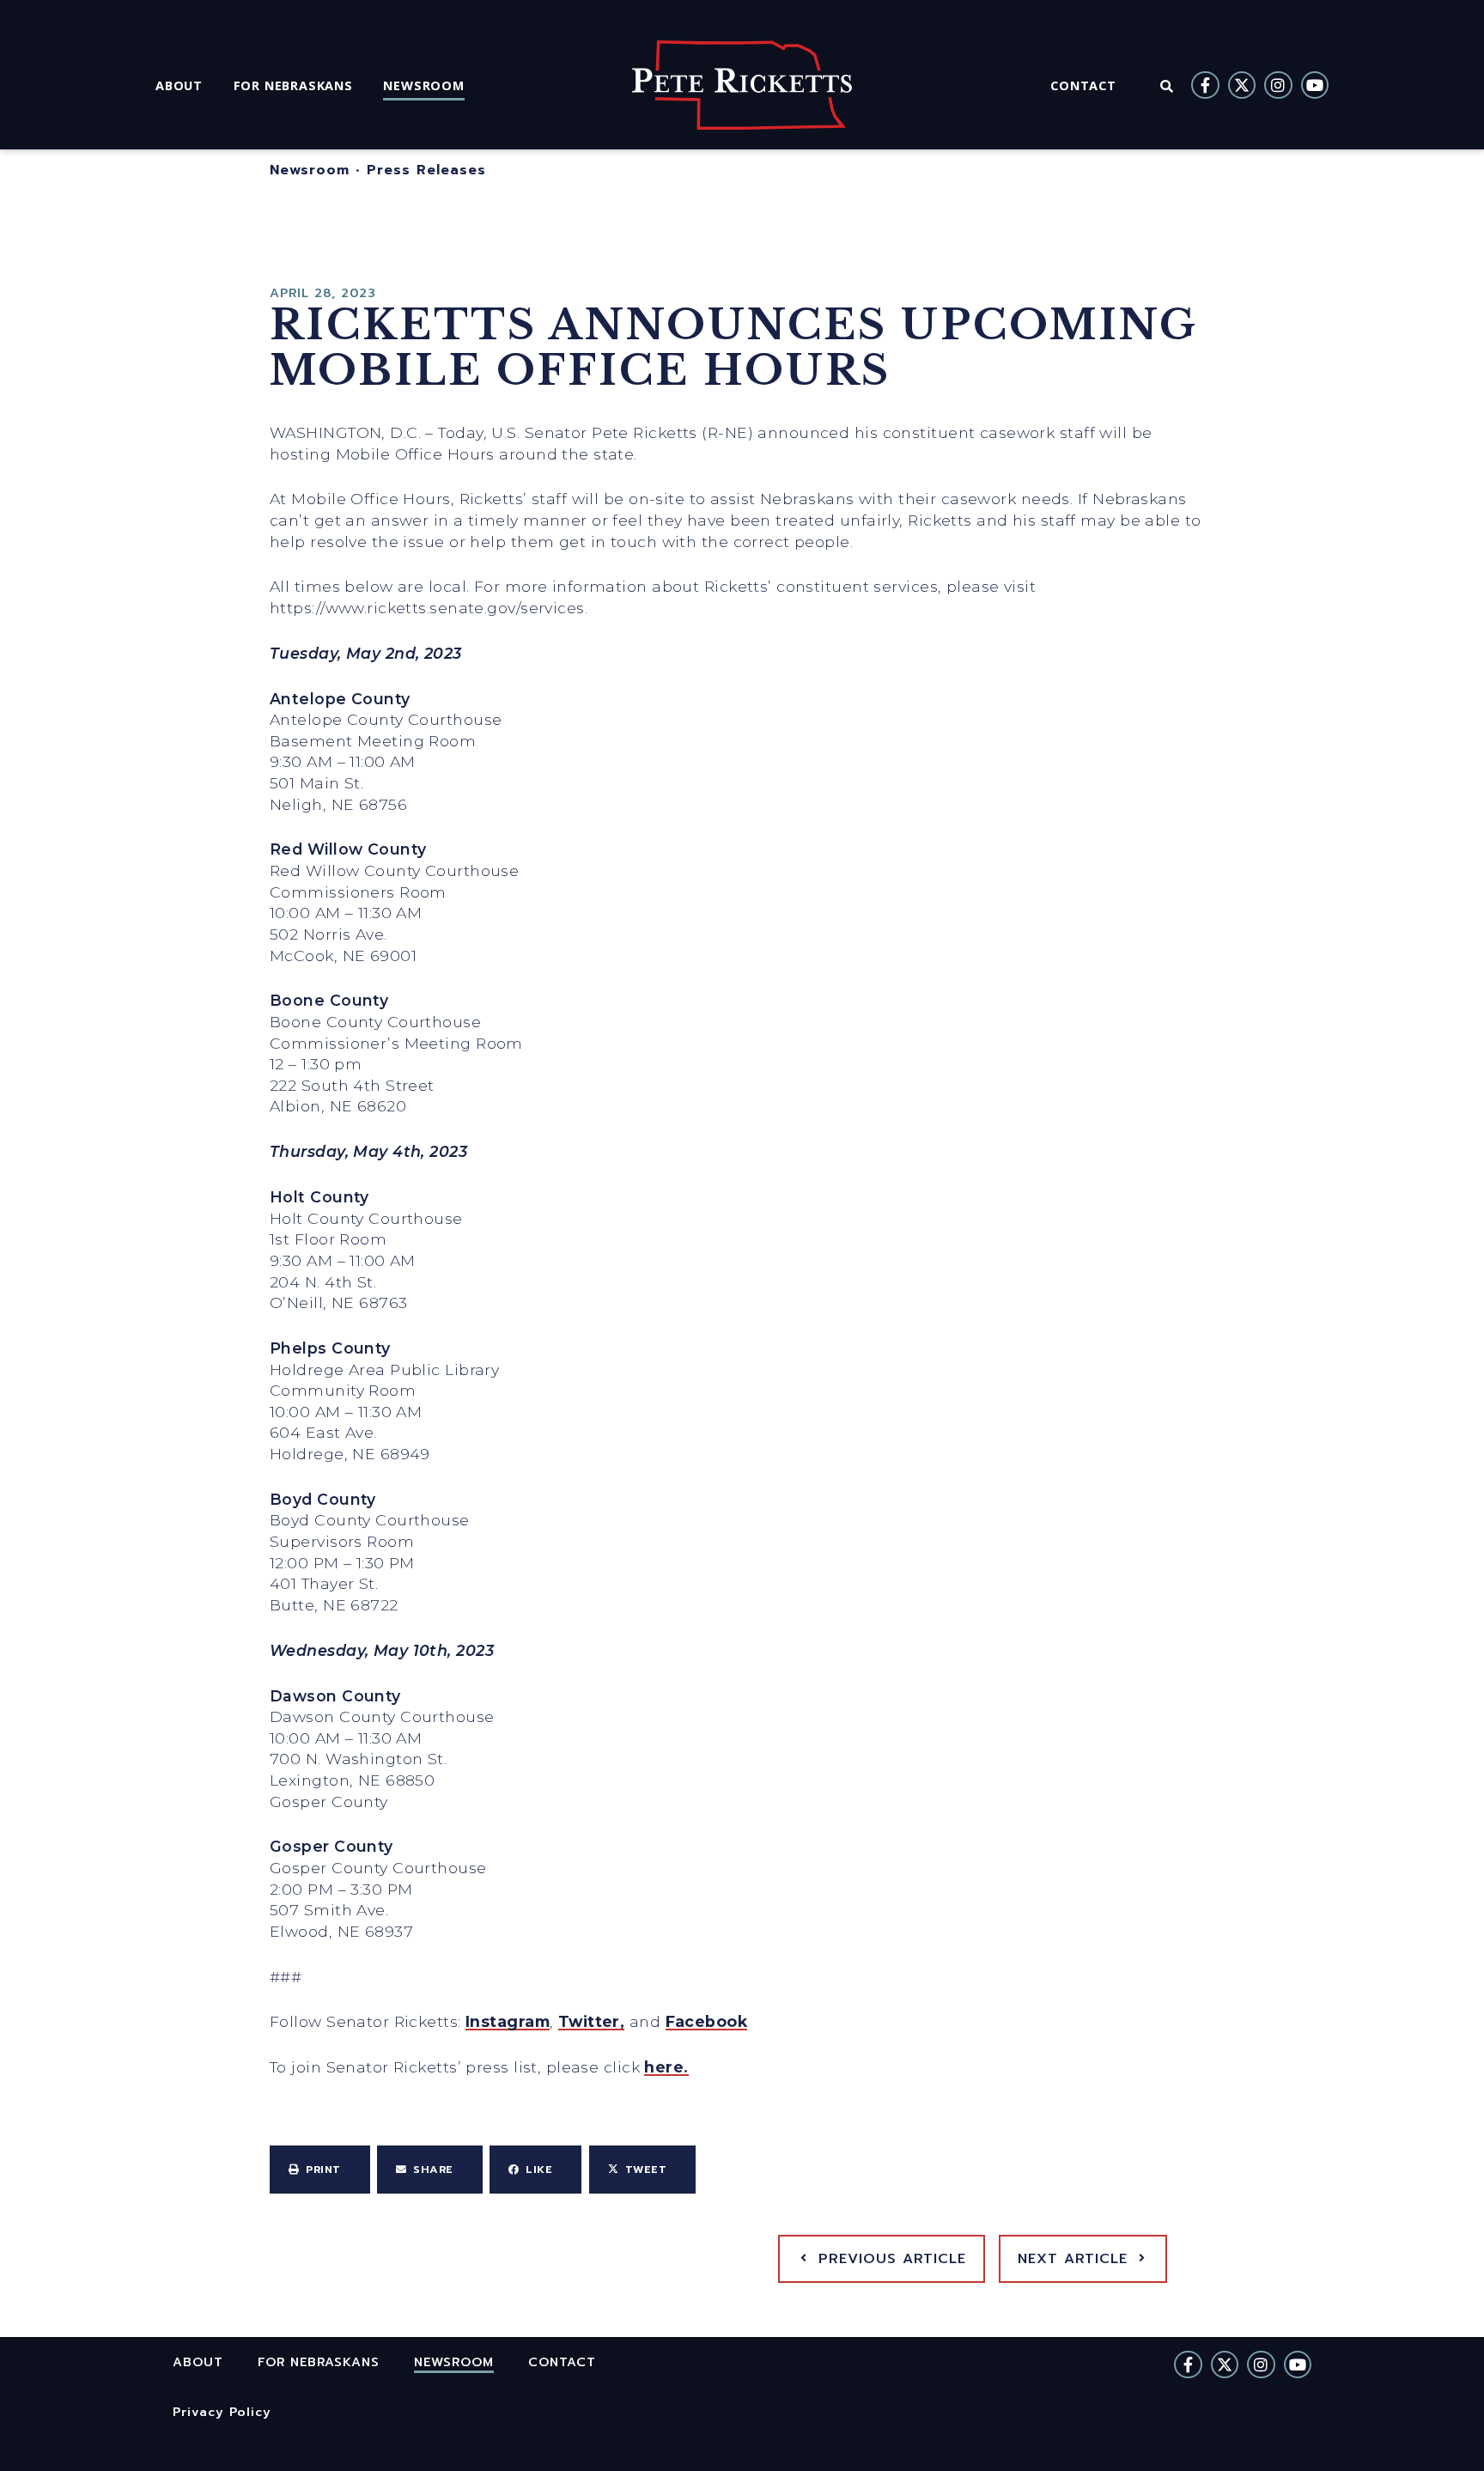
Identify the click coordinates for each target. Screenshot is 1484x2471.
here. (666, 2067)
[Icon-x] (1242, 85)
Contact (562, 2362)
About (198, 2362)
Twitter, (592, 2021)
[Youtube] (1315, 85)
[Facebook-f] (1205, 85)
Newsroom (310, 170)
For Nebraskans (319, 2362)
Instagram (508, 2021)
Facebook (707, 2021)
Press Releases (426, 170)
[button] (320, 2170)
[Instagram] (1278, 85)
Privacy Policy (222, 2412)
